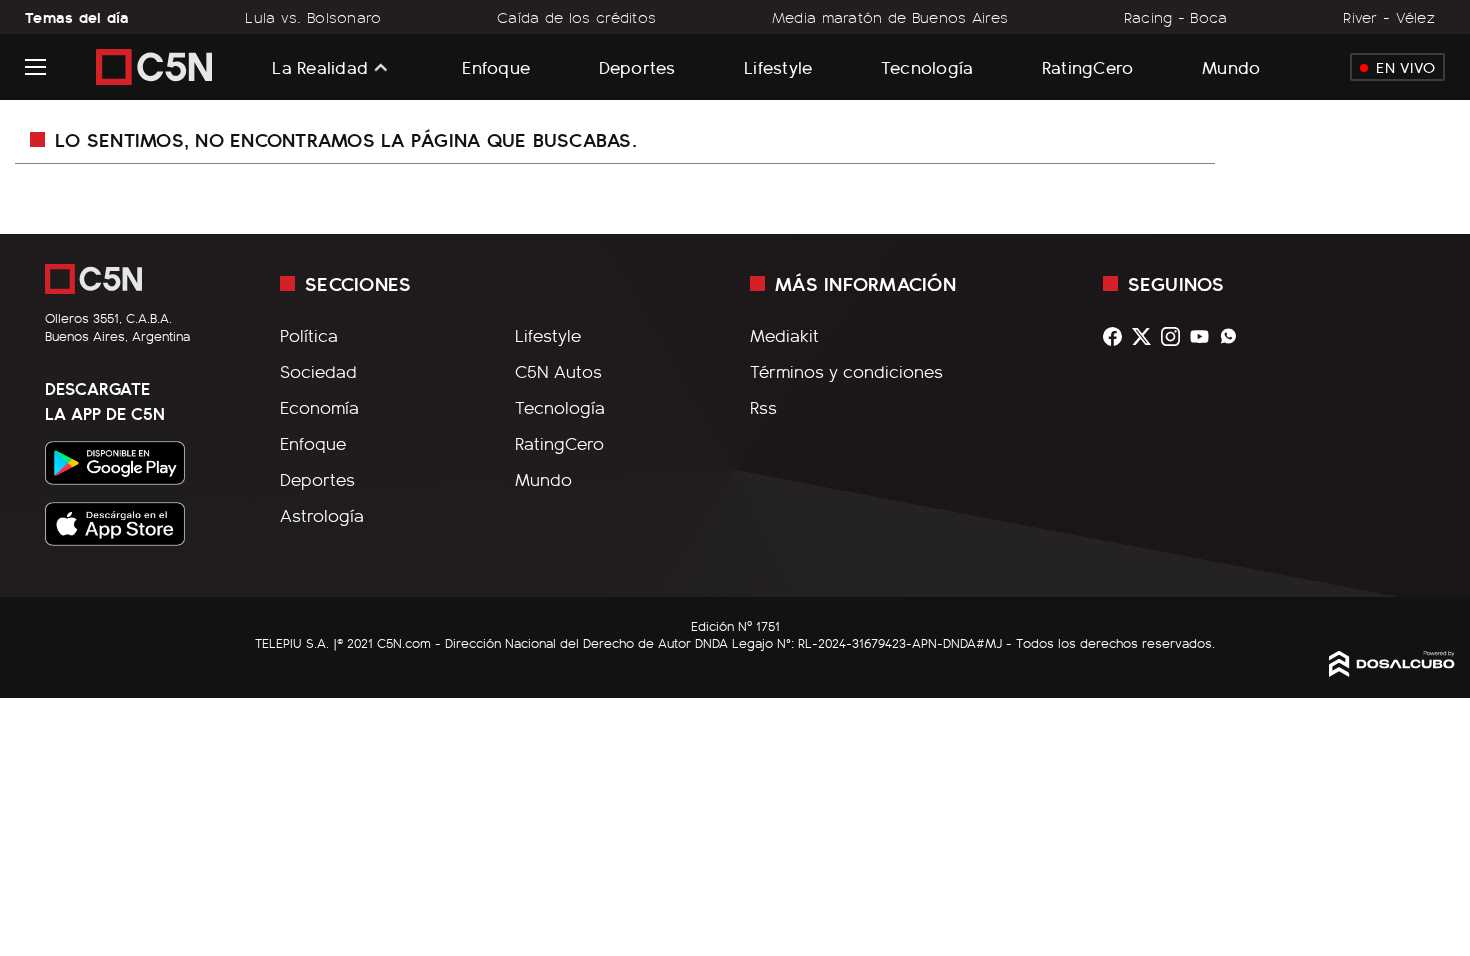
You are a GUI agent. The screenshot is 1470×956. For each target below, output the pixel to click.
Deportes (637, 66)
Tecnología (927, 66)
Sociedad (318, 371)
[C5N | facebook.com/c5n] (1117, 336)
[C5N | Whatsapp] (1233, 336)
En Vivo (1405, 67)
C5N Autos (558, 371)
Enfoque (496, 66)
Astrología (322, 515)
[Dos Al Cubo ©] (1392, 670)
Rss (763, 407)
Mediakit (784, 335)
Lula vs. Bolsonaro (313, 17)
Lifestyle (778, 66)
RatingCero (1088, 66)
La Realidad (320, 67)
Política (309, 335)
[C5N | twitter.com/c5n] (1146, 336)
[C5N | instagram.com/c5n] (1175, 336)
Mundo (1231, 66)
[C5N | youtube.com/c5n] (1204, 336)
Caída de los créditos (576, 17)
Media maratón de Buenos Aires (890, 17)
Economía (319, 407)
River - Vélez (1389, 17)
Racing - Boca (1176, 17)
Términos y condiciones (846, 371)
